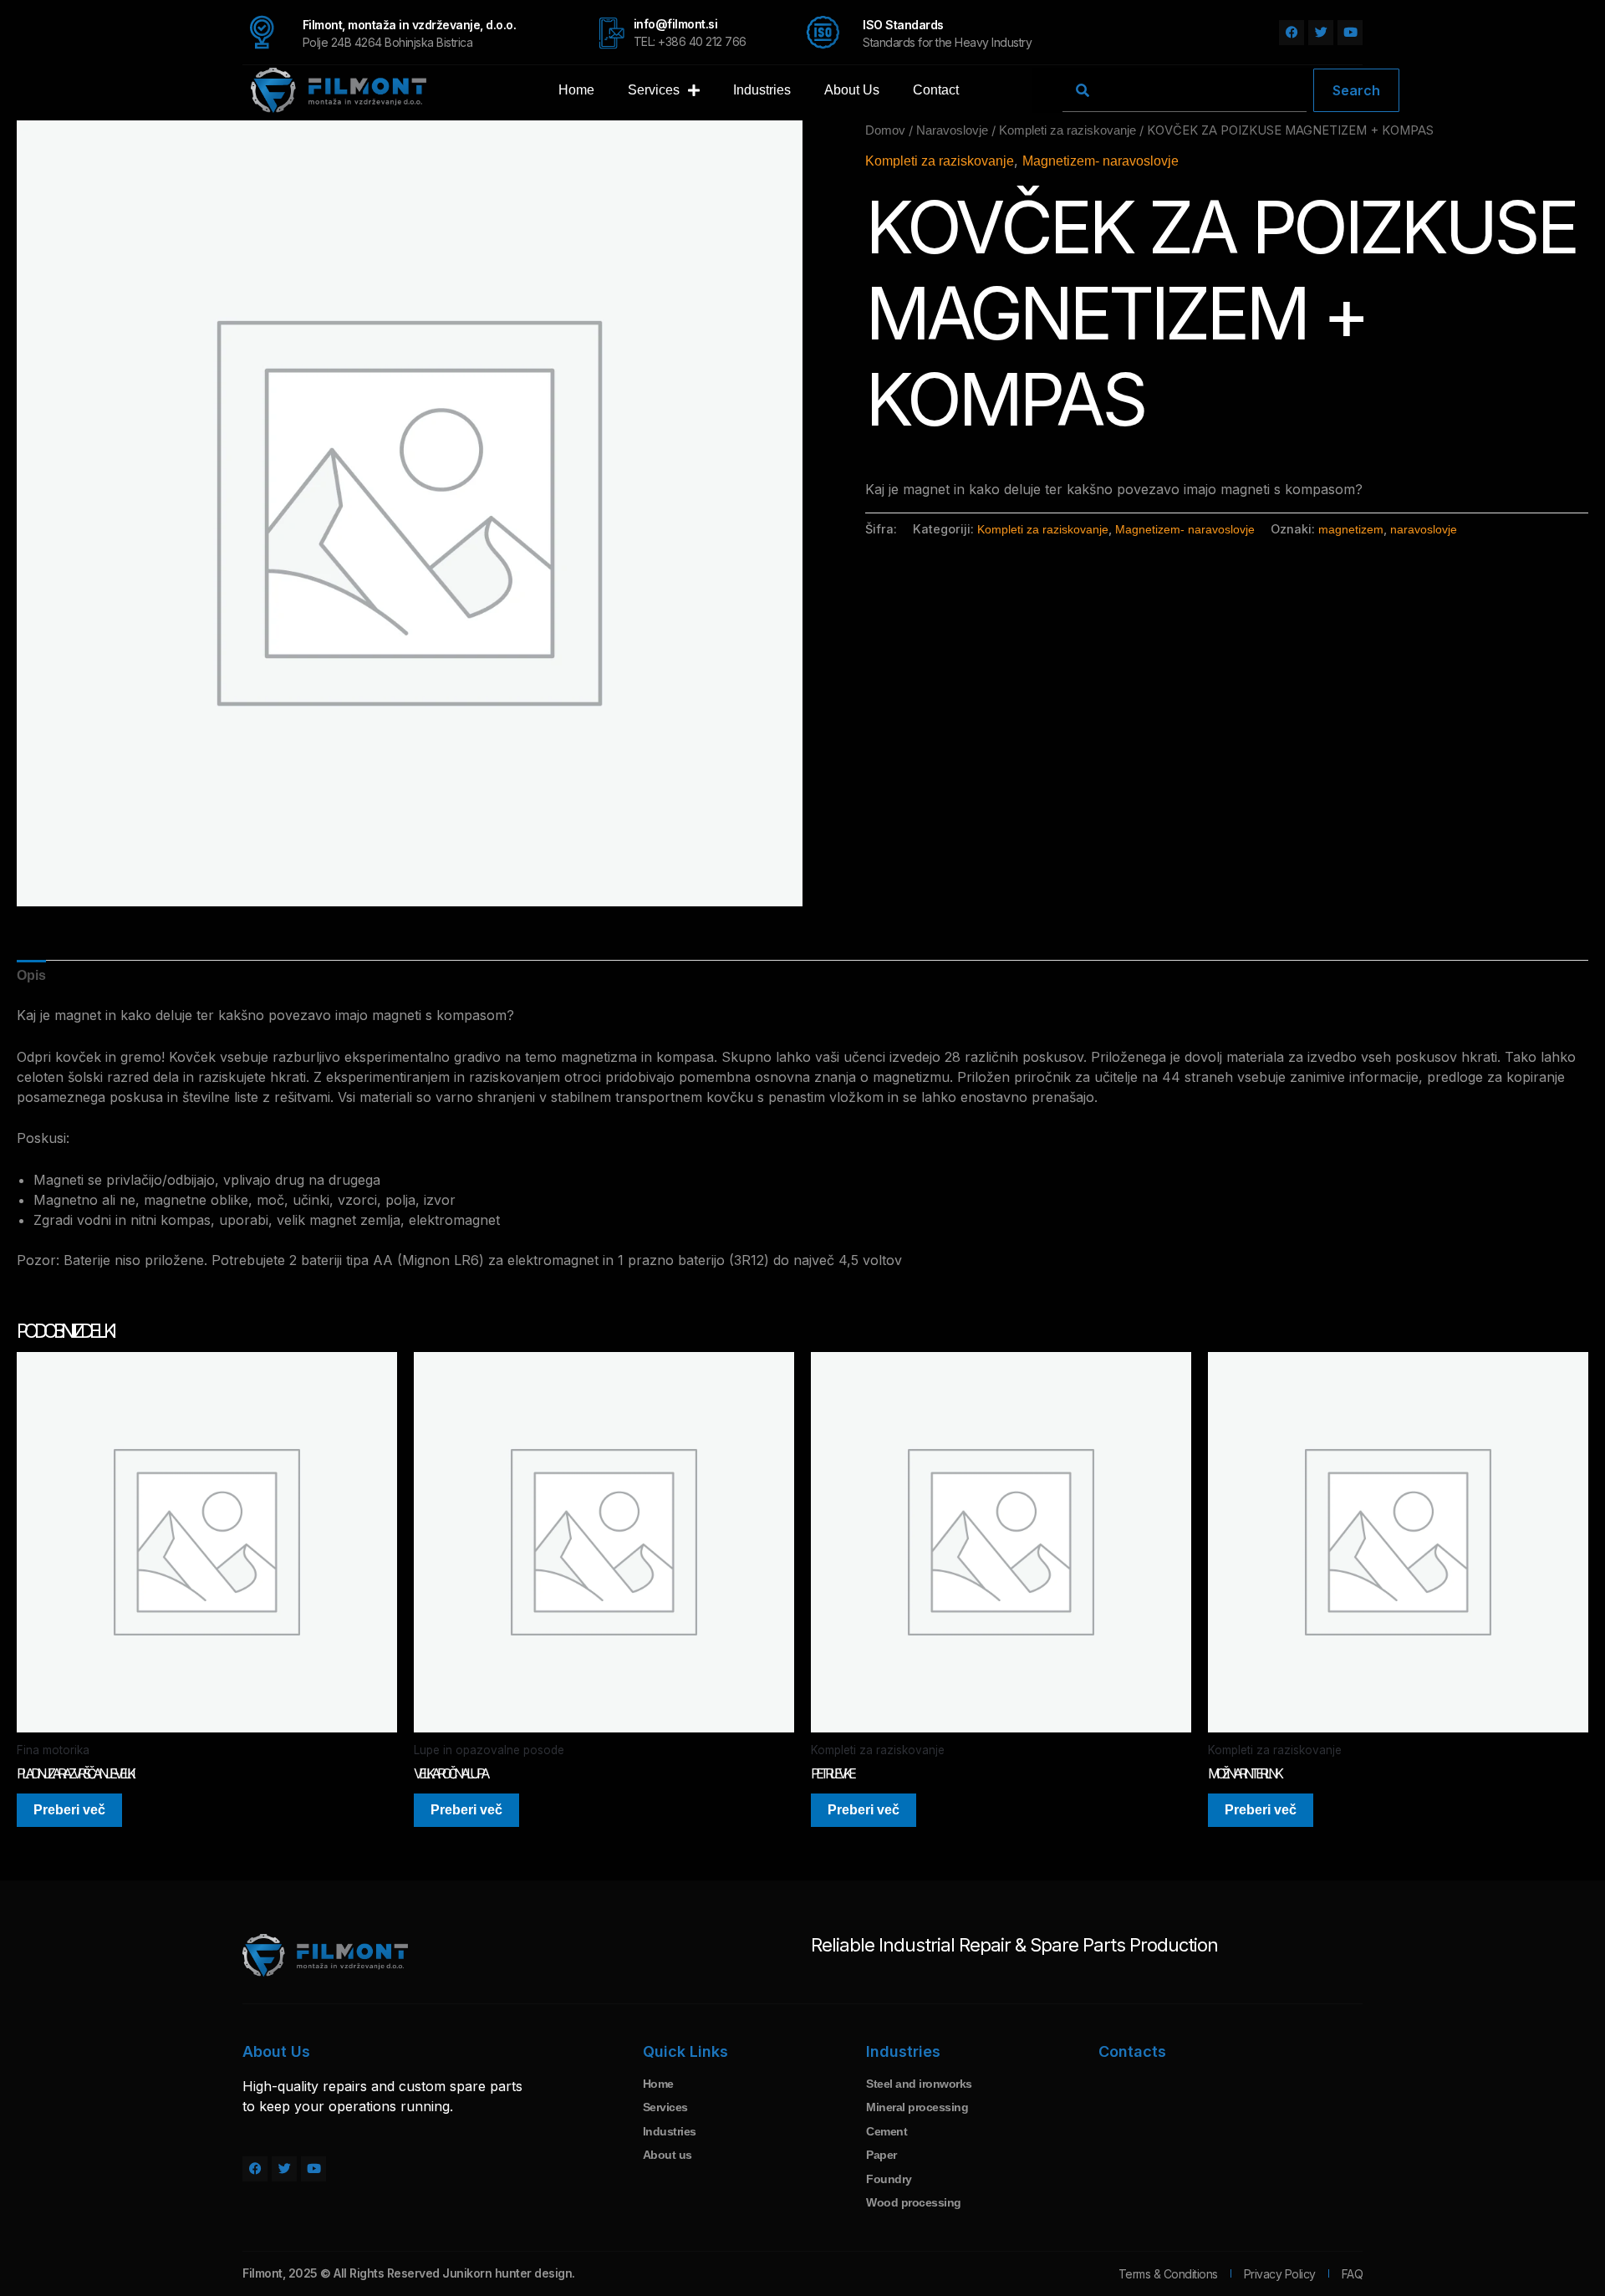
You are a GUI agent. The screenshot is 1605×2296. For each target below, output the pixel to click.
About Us (852, 90)
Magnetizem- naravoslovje (1101, 161)
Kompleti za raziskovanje (1067, 130)
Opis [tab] (31, 975)
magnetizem (1351, 529)
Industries (762, 90)
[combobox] (1185, 90)
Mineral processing (917, 2107)
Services (654, 90)
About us (667, 2155)
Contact (936, 90)
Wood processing (914, 2202)
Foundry (889, 2179)
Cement (887, 2131)
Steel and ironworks (919, 2084)
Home (576, 90)
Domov (885, 130)
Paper (881, 2155)
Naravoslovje (952, 130)
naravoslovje (1424, 529)
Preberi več (69, 1810)
